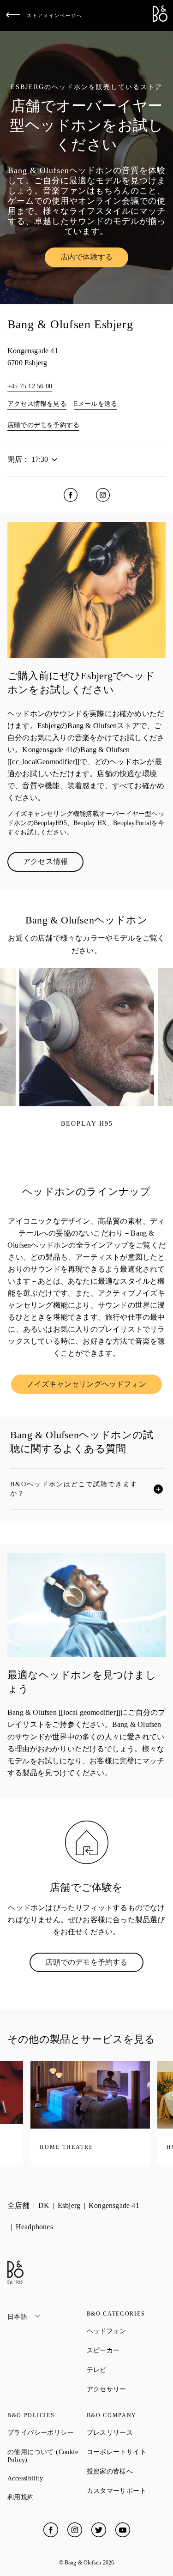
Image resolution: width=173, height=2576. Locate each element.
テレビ (126, 2370)
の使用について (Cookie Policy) (47, 2456)
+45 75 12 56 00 (30, 386)
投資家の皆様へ (126, 2471)
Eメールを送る (95, 404)
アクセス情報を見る (37, 404)
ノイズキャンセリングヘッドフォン (93, 1386)
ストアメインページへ (54, 15)
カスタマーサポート (126, 2491)
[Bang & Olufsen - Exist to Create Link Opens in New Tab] (160, 19)
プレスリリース (126, 2432)
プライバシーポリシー (47, 2432)
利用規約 (47, 2497)
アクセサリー (126, 2389)
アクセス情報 (53, 863)
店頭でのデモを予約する (43, 425)
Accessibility (47, 2478)
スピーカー (126, 2350)
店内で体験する (94, 259)
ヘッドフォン (126, 2331)
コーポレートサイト (126, 2452)
